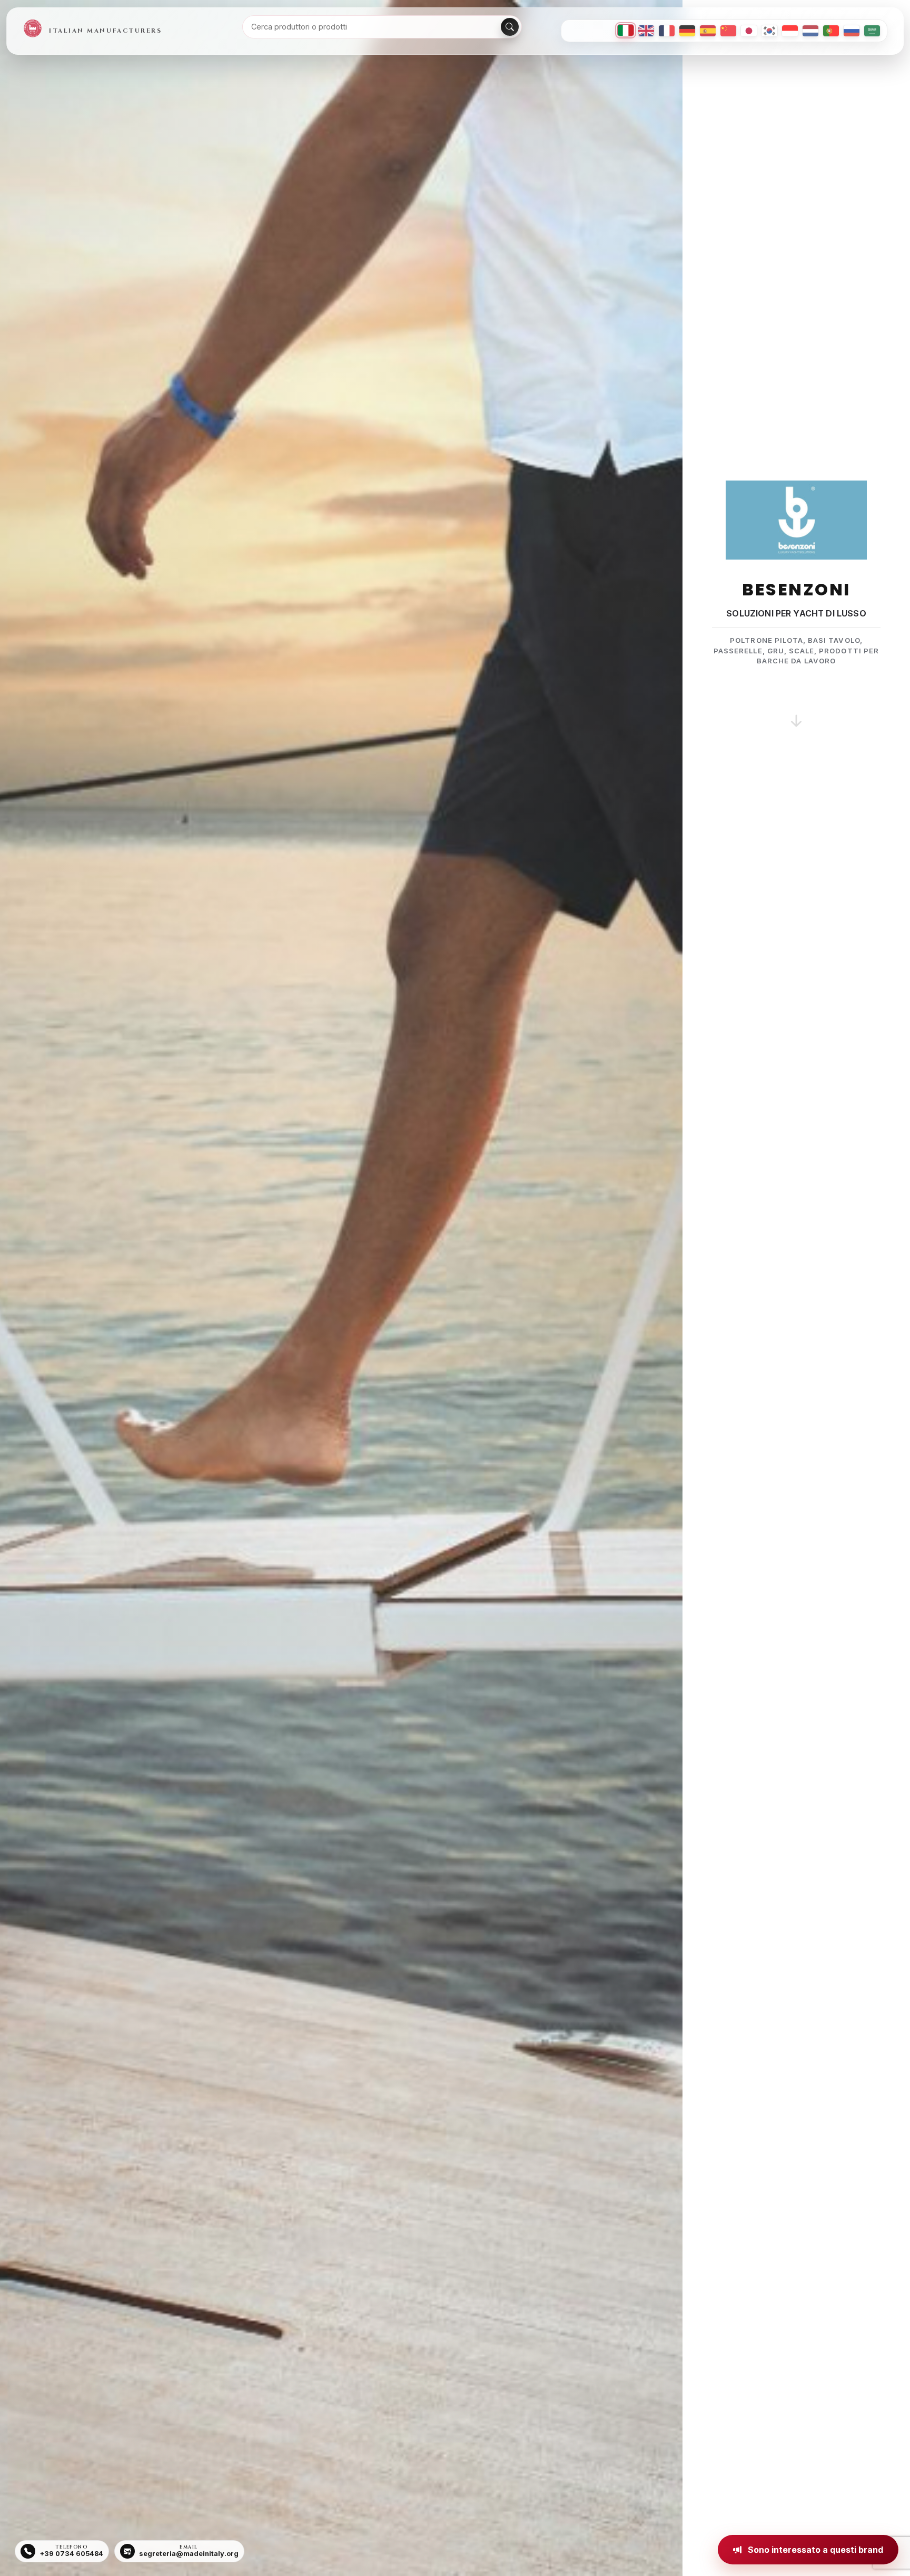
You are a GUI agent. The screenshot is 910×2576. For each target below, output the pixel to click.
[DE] (687, 31)
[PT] (831, 31)
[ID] (790, 31)
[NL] (810, 31)
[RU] (852, 31)
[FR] (667, 31)
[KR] (769, 31)
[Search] (510, 27)
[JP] (749, 31)
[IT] (626, 30)
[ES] (708, 31)
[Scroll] (796, 708)
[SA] (872, 31)
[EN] (646, 31)
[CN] (728, 31)
